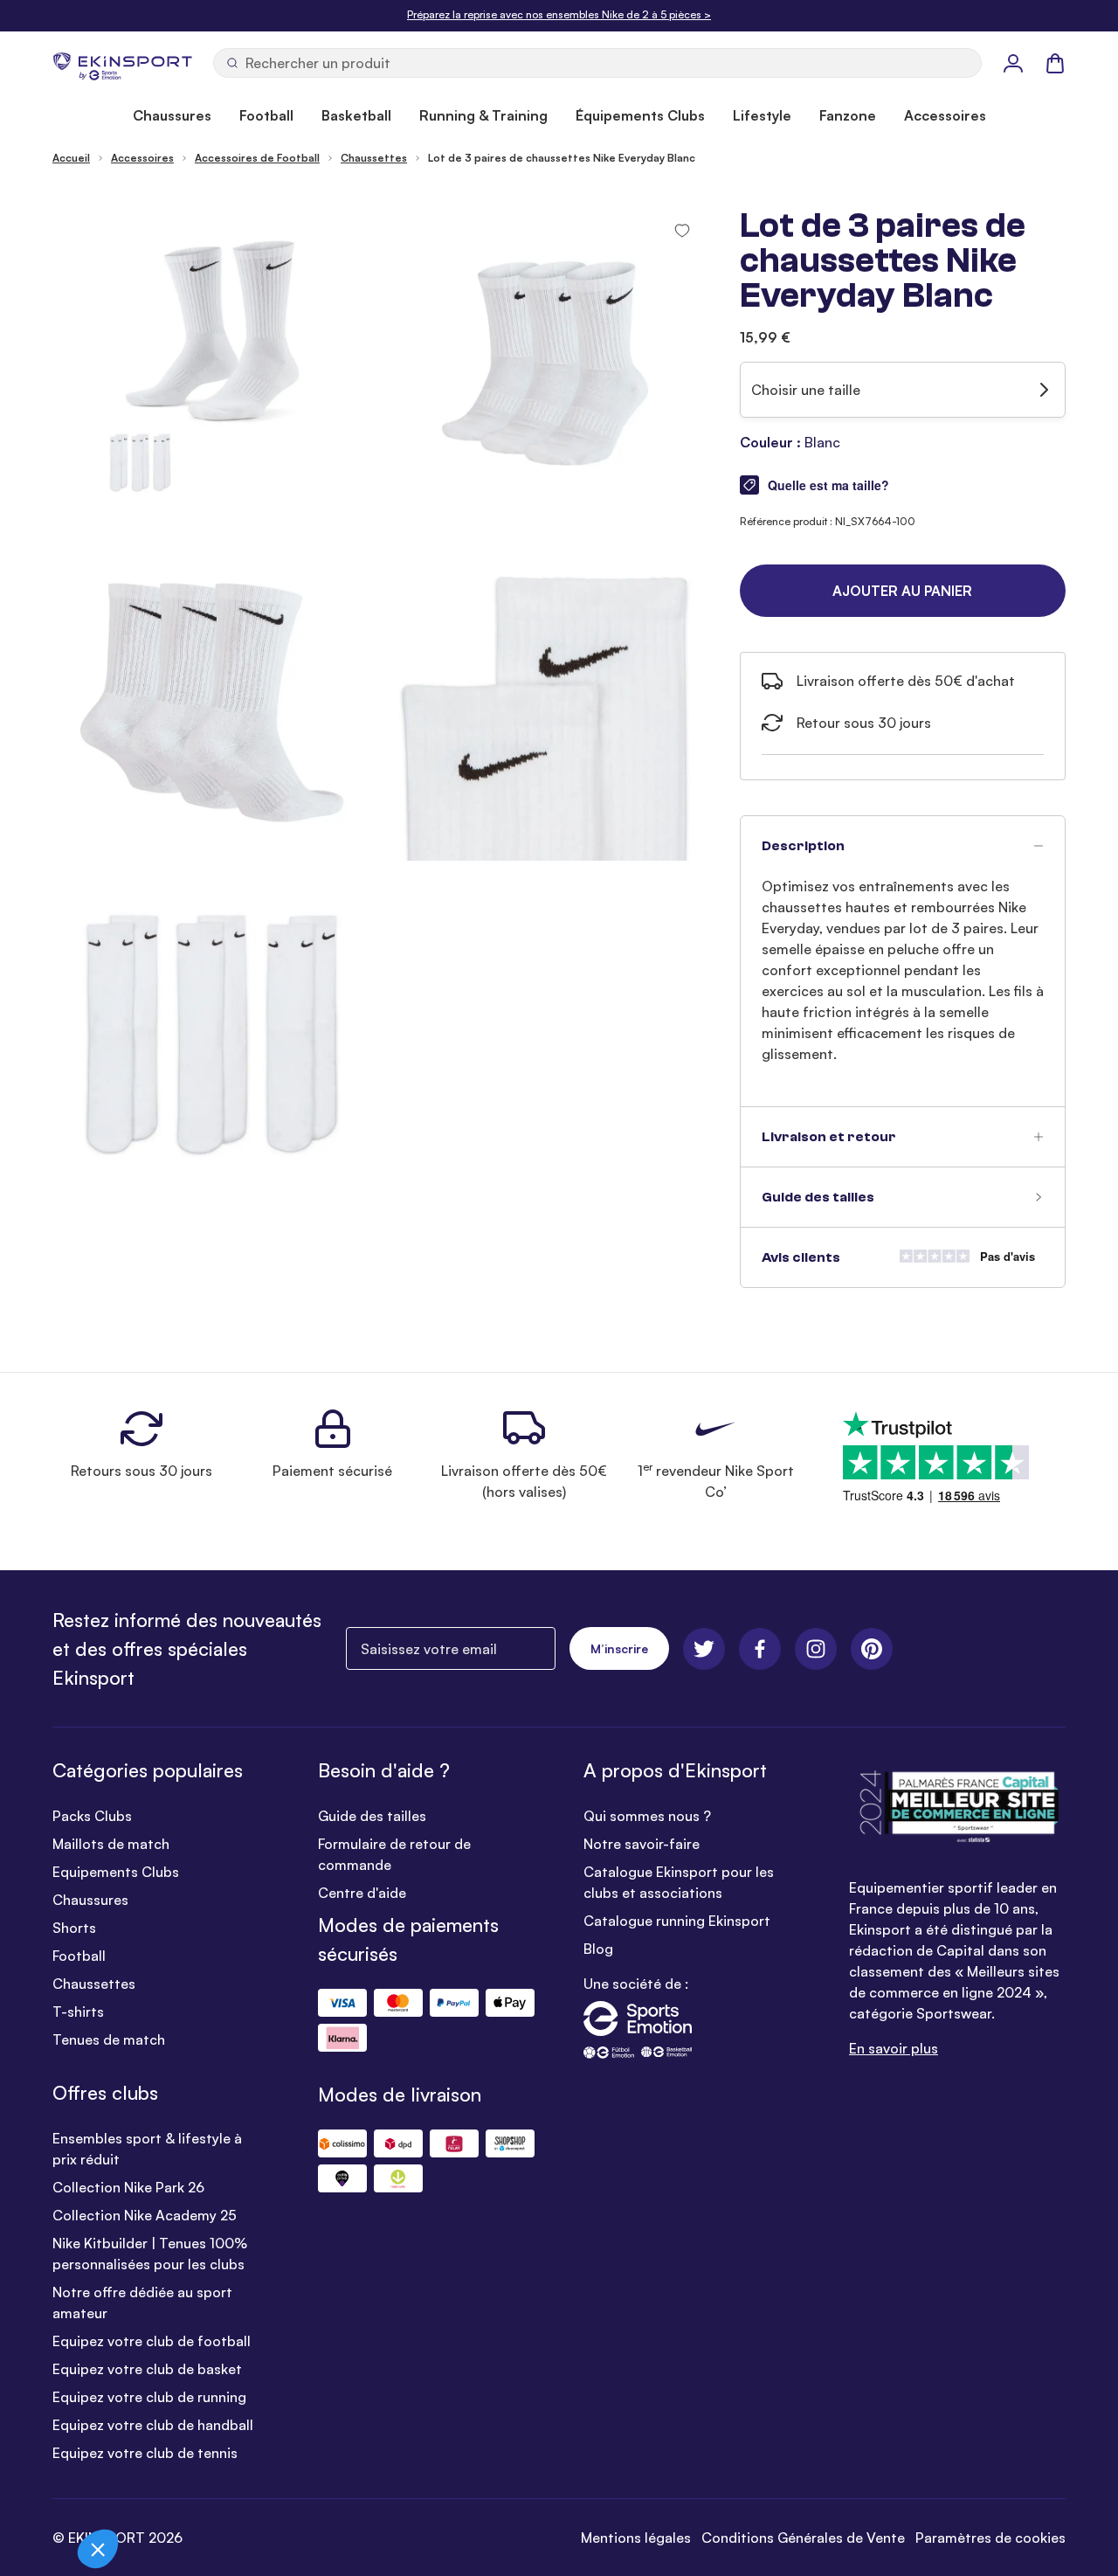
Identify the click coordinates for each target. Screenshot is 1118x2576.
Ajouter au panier (902, 591)
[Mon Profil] (1013, 63)
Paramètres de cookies (990, 2538)
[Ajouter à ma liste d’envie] (682, 231)
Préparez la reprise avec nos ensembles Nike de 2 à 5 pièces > (559, 14)
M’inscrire (619, 1648)
